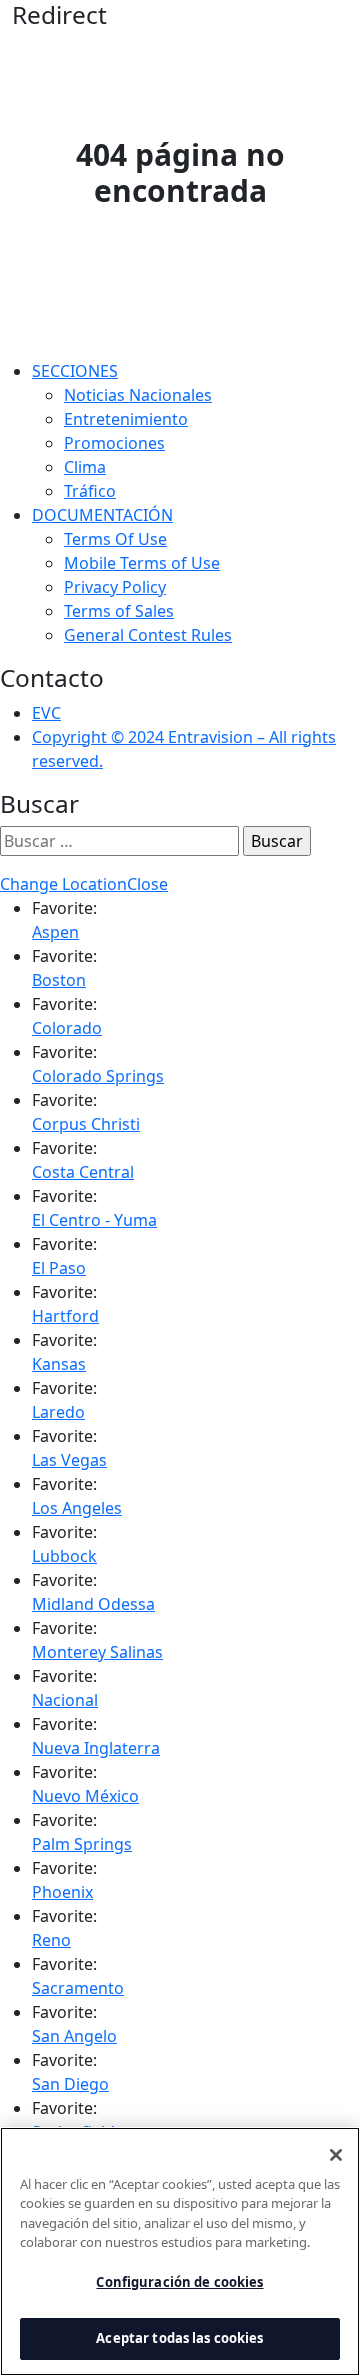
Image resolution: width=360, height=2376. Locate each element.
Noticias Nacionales (138, 395)
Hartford (65, 1316)
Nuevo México (85, 1796)
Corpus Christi (86, 1124)
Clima (85, 467)
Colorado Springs (98, 1076)
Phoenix (62, 1892)
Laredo (58, 1412)
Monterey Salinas (97, 1652)
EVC (46, 713)
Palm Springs (82, 1844)
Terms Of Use (115, 539)
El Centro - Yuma (94, 1220)
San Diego (70, 2084)
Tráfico (90, 491)
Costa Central (83, 1172)
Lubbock (64, 1556)
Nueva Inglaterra (96, 1748)
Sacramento (78, 1988)
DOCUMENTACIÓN (102, 515)
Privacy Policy (115, 587)
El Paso (59, 1268)
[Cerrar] (336, 2155)
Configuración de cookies (179, 2282)
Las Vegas (69, 1460)
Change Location (63, 884)
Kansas (59, 1364)
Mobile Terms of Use (142, 563)
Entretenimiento (126, 419)
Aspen (55, 932)
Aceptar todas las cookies (179, 2338)
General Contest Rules (148, 635)
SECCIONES (75, 371)
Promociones (114, 443)
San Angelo (74, 2036)
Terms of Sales (119, 611)
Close (147, 884)
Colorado (67, 1028)
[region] (180, 2251)
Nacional (65, 1700)
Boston (59, 980)
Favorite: (64, 908)
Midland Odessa (93, 1604)
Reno (51, 1940)
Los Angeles (77, 1508)
